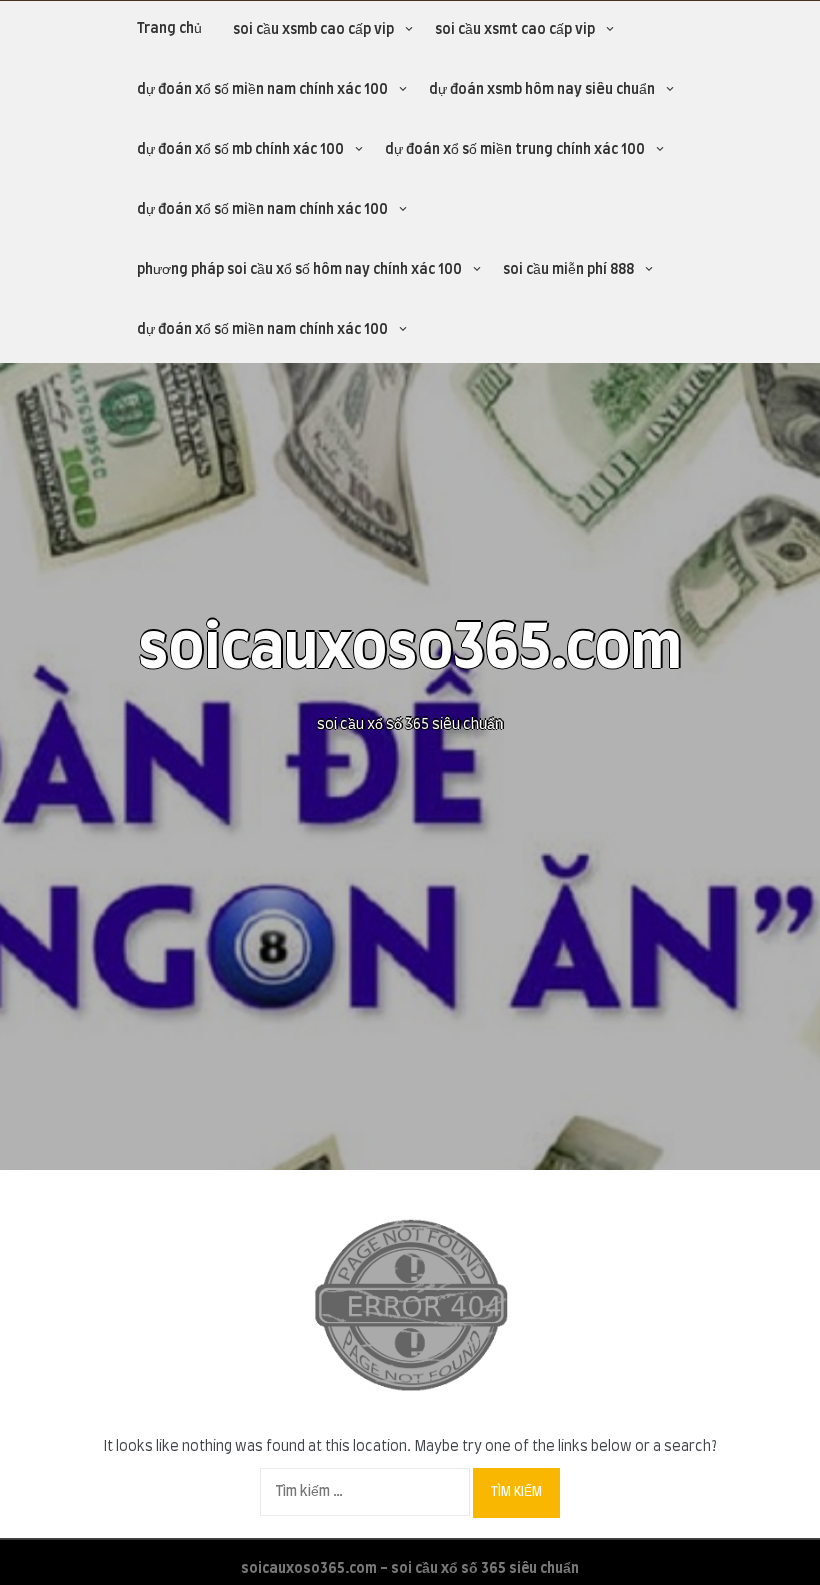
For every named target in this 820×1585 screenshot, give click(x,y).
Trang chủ (169, 29)
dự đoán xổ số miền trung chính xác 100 (515, 150)
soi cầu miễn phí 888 (568, 270)
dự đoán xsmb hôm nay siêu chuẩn (542, 90)
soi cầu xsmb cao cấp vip (313, 30)
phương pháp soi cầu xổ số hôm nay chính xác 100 (299, 270)
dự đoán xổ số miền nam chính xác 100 (262, 90)
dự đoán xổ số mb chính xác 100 (240, 150)
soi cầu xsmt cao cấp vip (515, 30)
